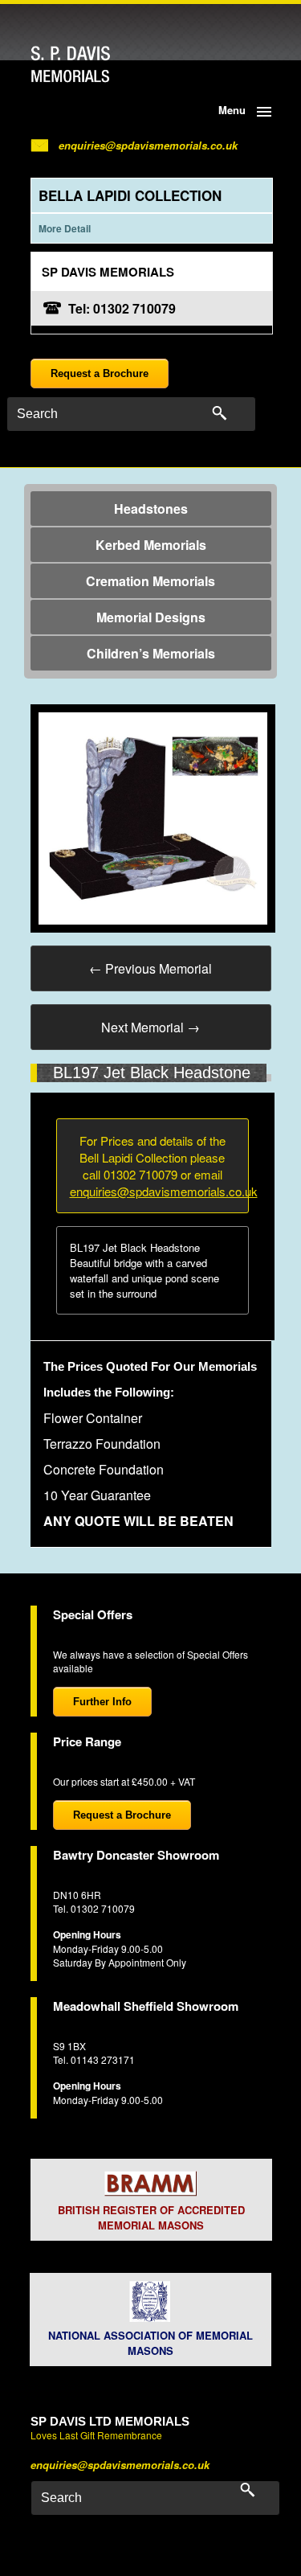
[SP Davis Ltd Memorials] (102, 65)
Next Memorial (150, 1027)
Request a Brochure (100, 373)
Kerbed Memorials (151, 545)
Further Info (102, 1702)
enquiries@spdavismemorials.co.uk (148, 145)
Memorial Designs (151, 617)
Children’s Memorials (151, 653)
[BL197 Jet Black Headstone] (153, 816)
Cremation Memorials (150, 581)
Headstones (151, 509)
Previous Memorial (150, 968)
